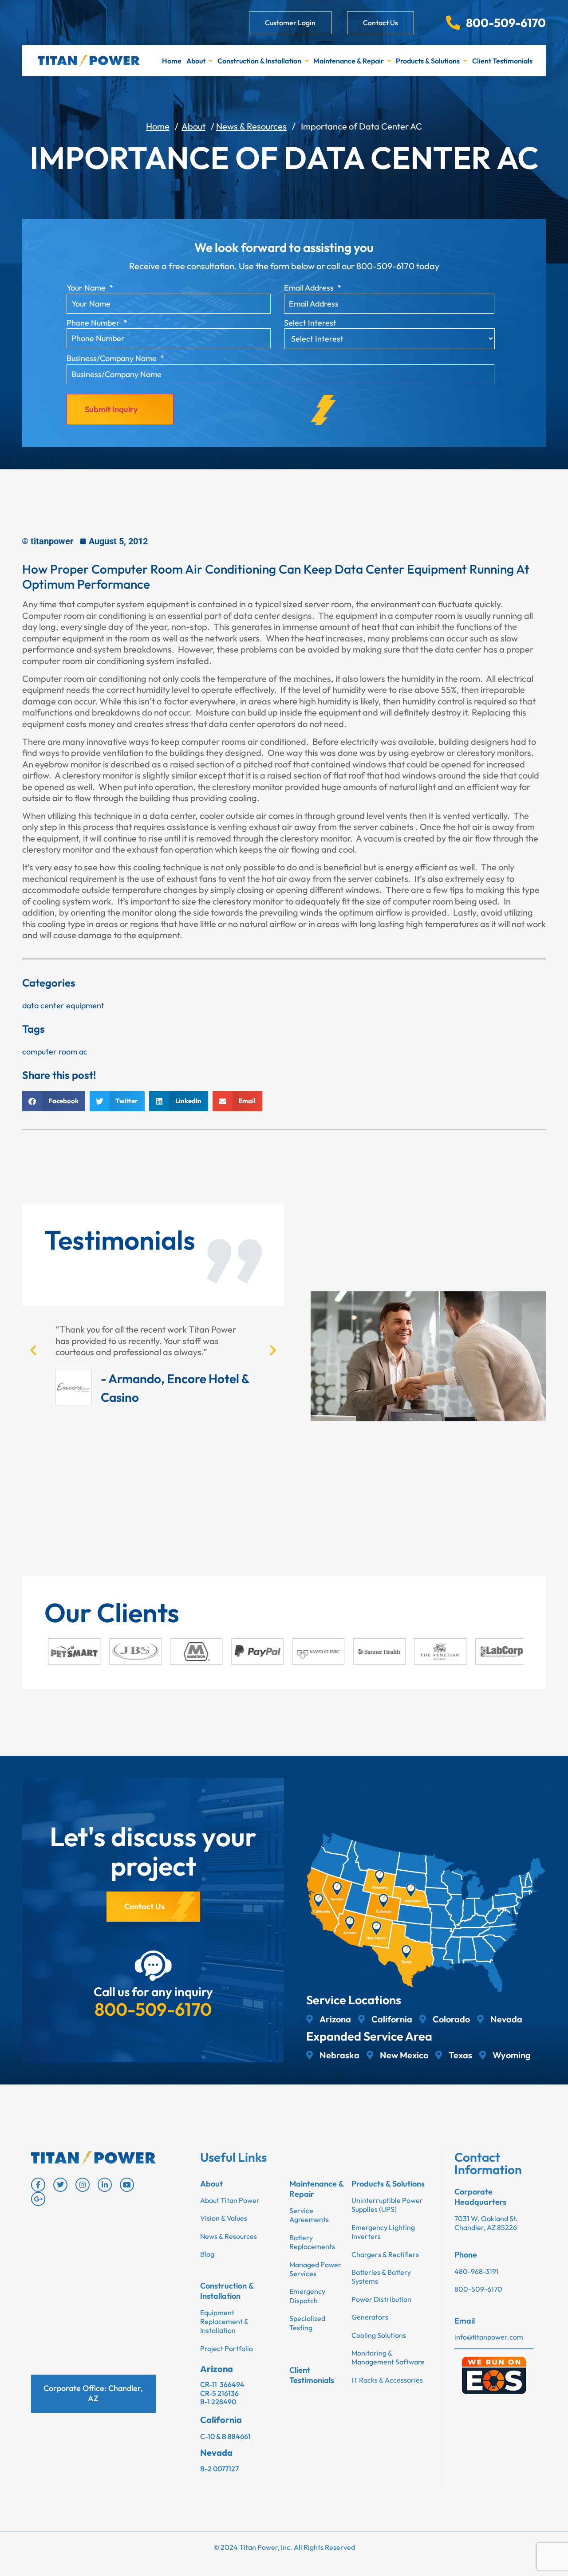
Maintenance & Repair (349, 61)
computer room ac (55, 1052)
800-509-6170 (153, 2009)
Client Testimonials (502, 61)
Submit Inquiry (111, 409)
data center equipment (63, 1005)
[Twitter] (60, 2185)
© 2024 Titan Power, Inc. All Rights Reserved (284, 2547)
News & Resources (251, 126)
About (196, 61)
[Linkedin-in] (105, 2185)
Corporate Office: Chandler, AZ (93, 2393)
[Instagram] (83, 2185)
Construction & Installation (259, 61)
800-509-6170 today (398, 266)
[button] (54, 1101)
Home (172, 61)
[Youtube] (127, 2185)
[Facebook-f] (38, 2185)
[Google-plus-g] (38, 2199)
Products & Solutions (428, 61)
